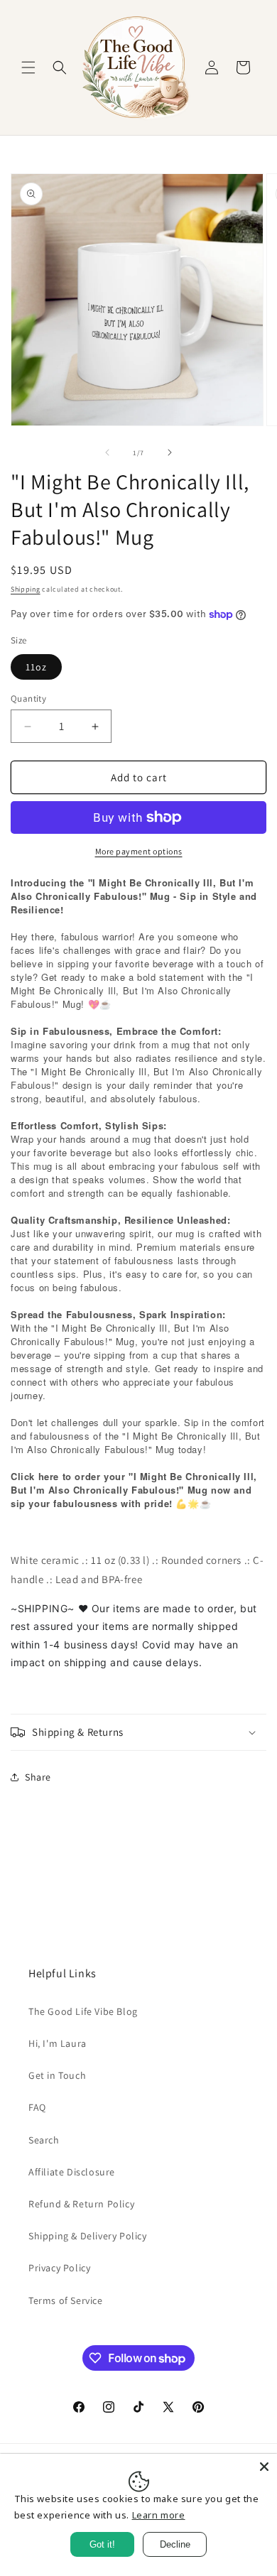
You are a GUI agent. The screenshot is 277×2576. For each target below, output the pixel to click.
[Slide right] (170, 452)
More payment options (139, 851)
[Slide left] (107, 452)
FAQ (37, 2107)
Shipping (26, 589)
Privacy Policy (59, 2268)
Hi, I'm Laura (58, 2043)
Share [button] (38, 1777)
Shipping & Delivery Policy (88, 2236)
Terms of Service (66, 2300)
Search (44, 2140)
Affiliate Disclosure (72, 2172)
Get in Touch (57, 2075)
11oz (36, 667)
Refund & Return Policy (81, 2204)
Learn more (159, 2515)
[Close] (264, 2467)
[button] (28, 67)
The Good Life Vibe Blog (83, 2011)
